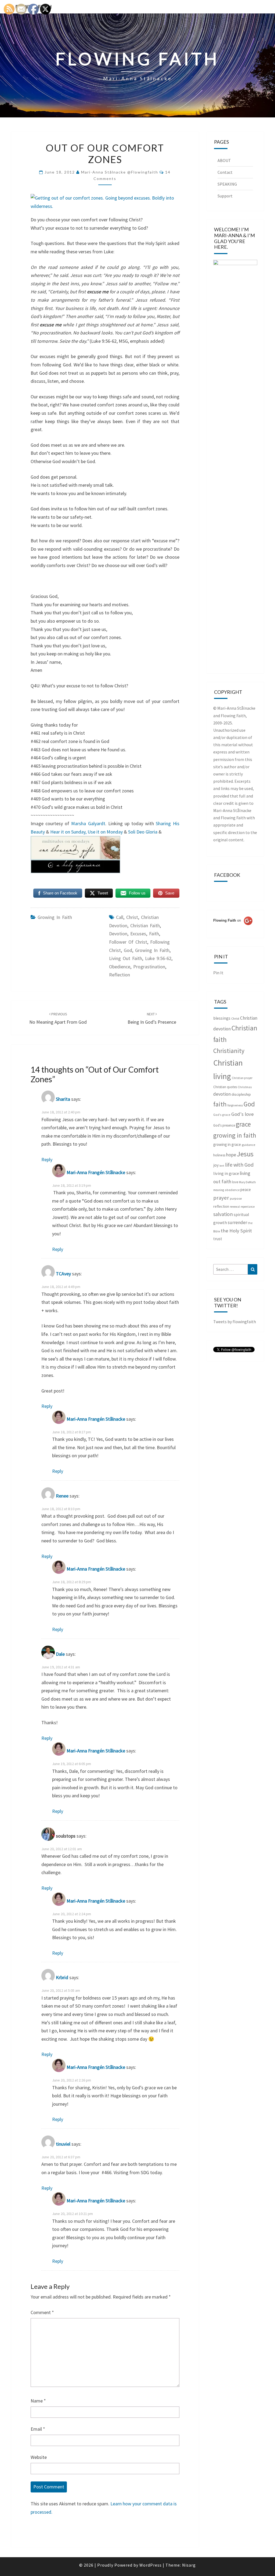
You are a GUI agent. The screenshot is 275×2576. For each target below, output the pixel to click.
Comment (42, 2312)
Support (225, 196)
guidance (248, 1145)
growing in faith (55, 917)
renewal (235, 1207)
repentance (248, 1207)
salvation (223, 1214)
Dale (60, 1654)
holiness (219, 1155)
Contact (225, 172)
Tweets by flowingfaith (235, 1322)
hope (231, 1155)
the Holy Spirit (236, 1231)
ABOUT (224, 160)
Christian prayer (242, 1078)
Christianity (229, 1051)
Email (38, 2429)
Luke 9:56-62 (158, 958)
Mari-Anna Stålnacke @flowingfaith (120, 172)
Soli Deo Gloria (143, 832)
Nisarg (189, 2565)
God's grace (222, 1115)
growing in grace (227, 1144)
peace (246, 1190)
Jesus (245, 1154)
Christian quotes (225, 1087)
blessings (222, 1018)
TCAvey (63, 1274)
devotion (118, 934)
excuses (138, 934)
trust (218, 1239)
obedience (120, 967)
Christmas (245, 1087)
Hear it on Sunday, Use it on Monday (86, 832)
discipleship (241, 1094)
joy (216, 1165)
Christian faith (145, 926)
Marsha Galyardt (88, 823)
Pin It (218, 973)
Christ (132, 917)
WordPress (151, 2565)
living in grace (226, 1173)
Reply (47, 1159)
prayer (221, 1198)
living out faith (126, 958)
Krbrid (62, 1978)
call (120, 917)
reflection (120, 975)
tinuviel (63, 2144)
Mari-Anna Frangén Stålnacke (96, 1172)
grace (243, 1124)
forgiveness (235, 1105)
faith (154, 934)
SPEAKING (227, 184)
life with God (239, 1165)
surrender (237, 1222)
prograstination (149, 967)
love (235, 1182)
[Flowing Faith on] (233, 928)
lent (222, 1166)
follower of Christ (128, 942)
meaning (219, 1190)
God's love (243, 1114)
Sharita (63, 1099)
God (128, 950)
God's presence (224, 1125)
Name (38, 2401)
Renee (62, 1496)
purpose (236, 1198)
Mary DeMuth (247, 1182)
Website (39, 2457)
